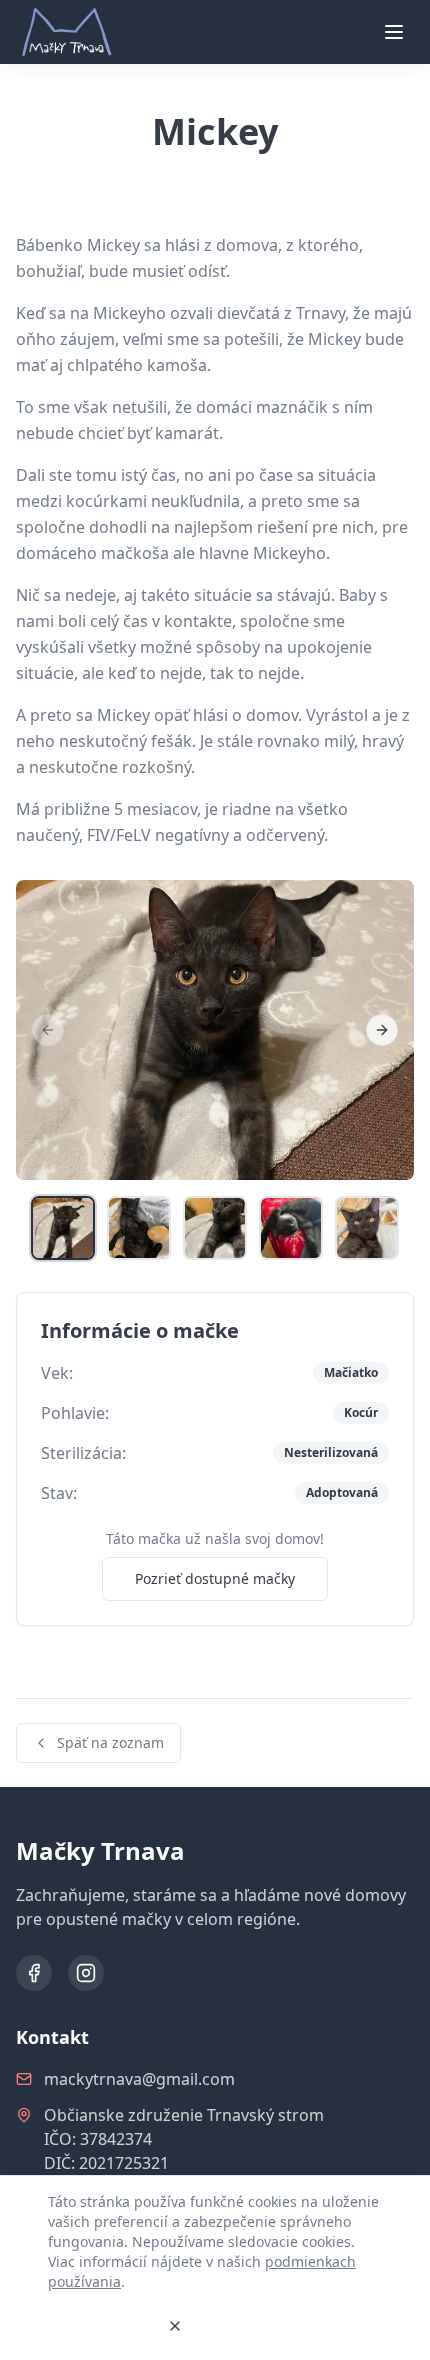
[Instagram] (86, 1973)
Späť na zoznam (110, 1742)
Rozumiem (99, 2325)
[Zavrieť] (175, 2326)
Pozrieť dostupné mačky (215, 1578)
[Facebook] (34, 1973)
